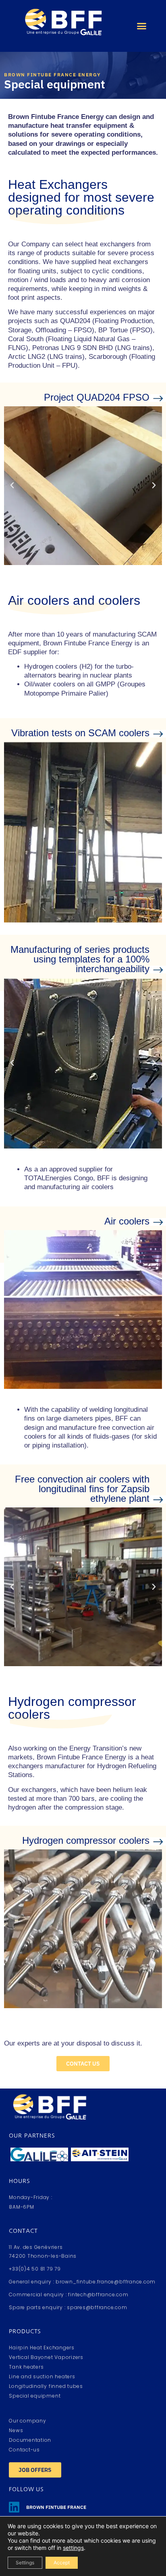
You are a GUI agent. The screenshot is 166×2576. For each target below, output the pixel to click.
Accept (62, 2563)
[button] (141, 26)
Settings (25, 2563)
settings (73, 2548)
